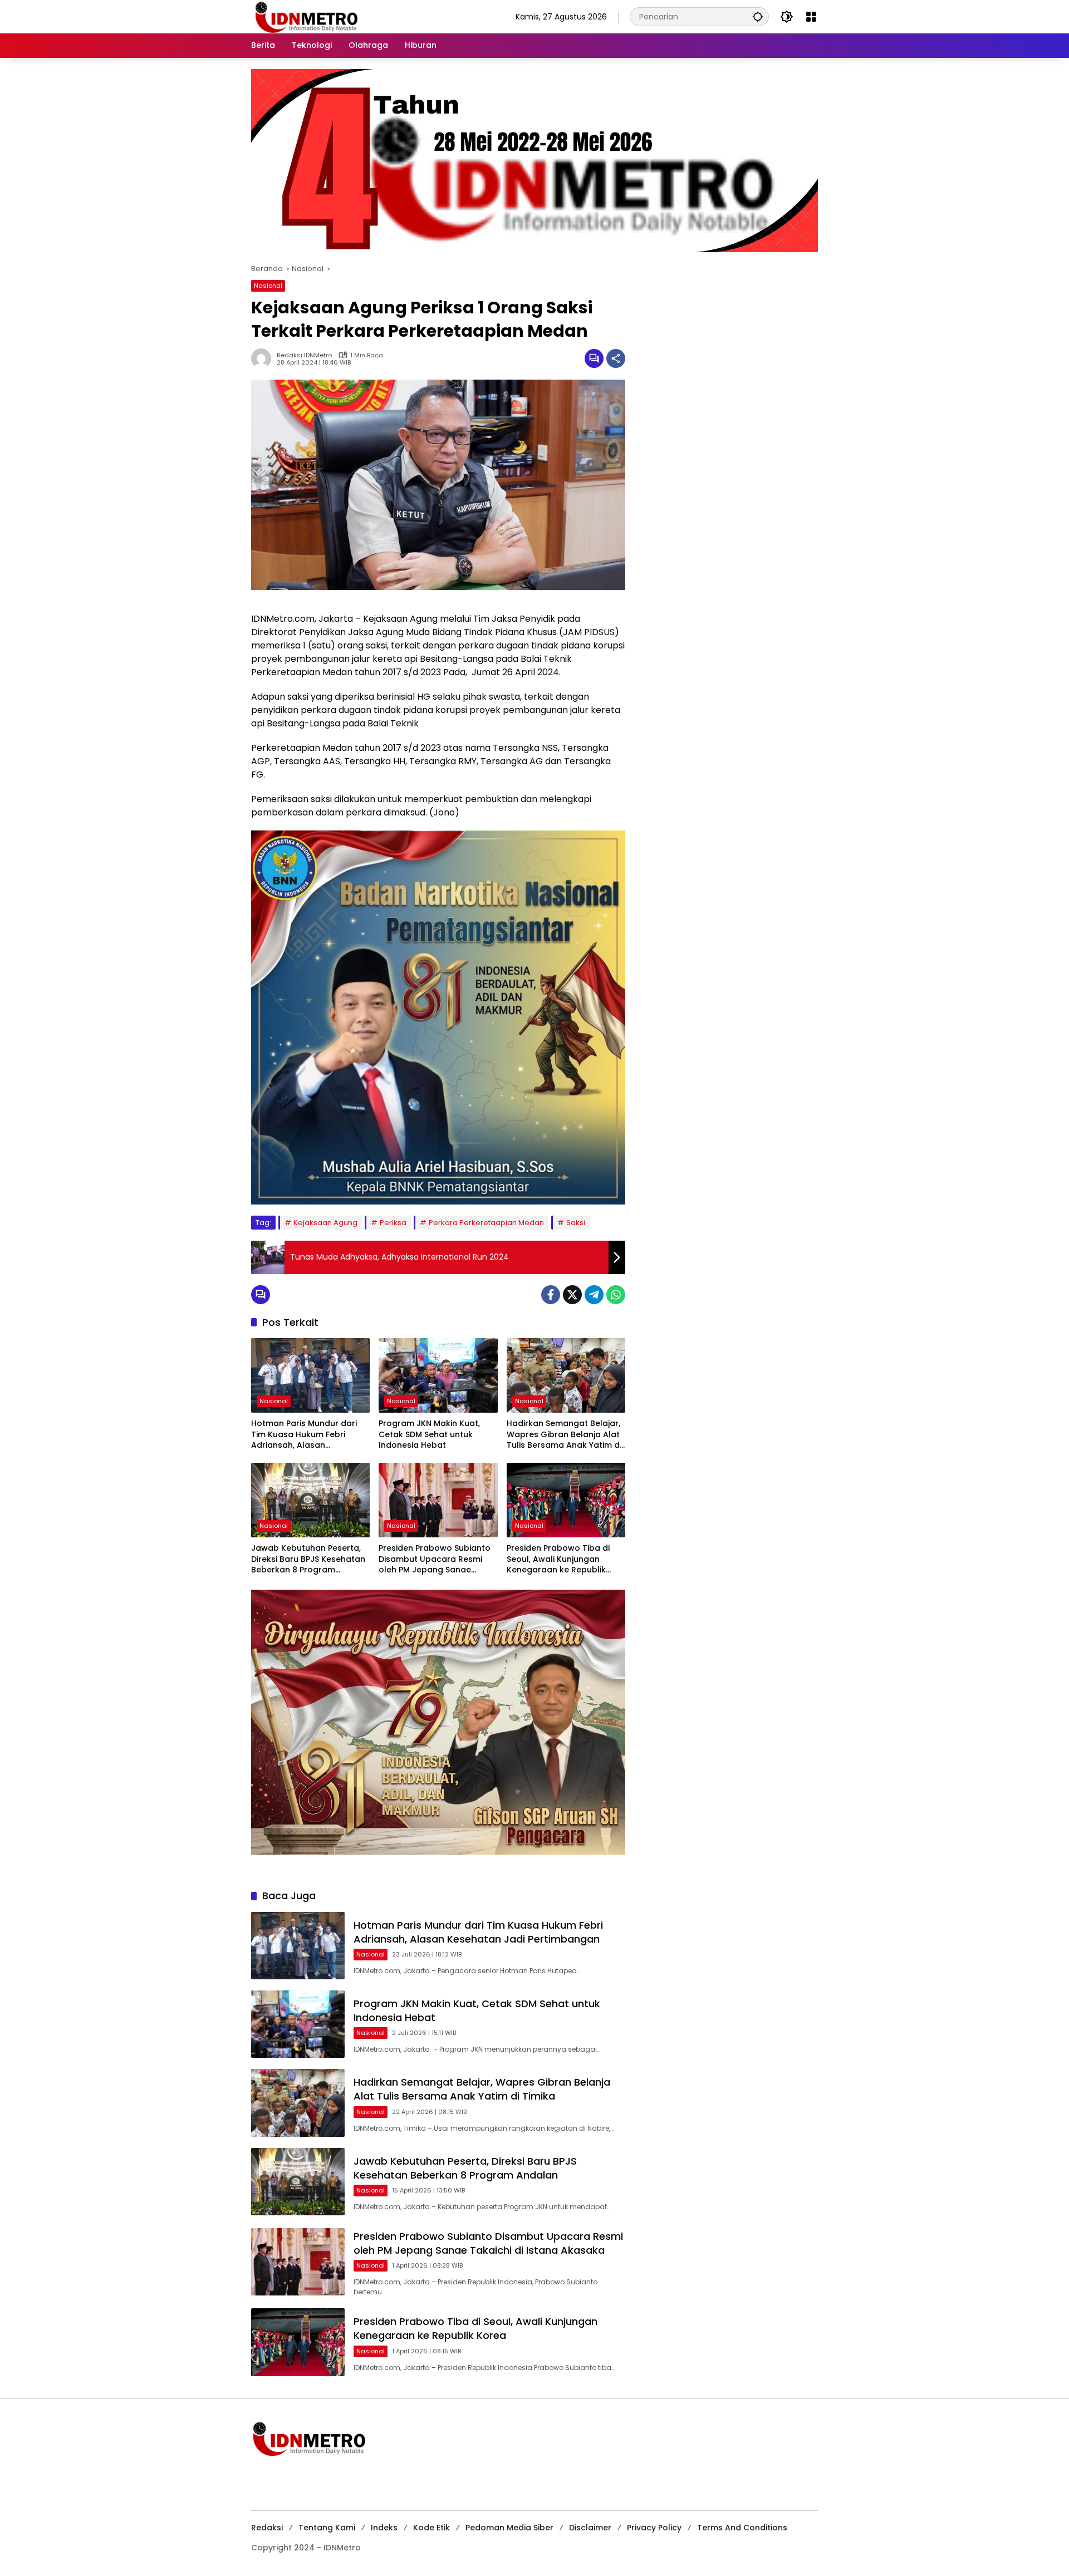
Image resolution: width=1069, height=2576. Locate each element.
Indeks (384, 2528)
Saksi (576, 1223)
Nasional (268, 286)
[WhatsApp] (616, 1295)
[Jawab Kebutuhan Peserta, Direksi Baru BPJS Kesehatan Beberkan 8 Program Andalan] (310, 1500)
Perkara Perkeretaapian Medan (486, 1223)
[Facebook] (551, 1295)
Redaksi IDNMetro (304, 355)
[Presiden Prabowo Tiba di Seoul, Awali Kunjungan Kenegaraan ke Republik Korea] (566, 1500)
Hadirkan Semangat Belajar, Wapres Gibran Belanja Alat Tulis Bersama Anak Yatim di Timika (564, 1435)
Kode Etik (431, 2528)
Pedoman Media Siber (509, 2528)
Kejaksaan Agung (325, 1223)
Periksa (393, 1223)
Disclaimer (590, 2528)
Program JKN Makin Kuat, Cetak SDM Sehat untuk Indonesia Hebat (429, 1434)
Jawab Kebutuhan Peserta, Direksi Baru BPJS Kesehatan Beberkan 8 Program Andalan (308, 1559)
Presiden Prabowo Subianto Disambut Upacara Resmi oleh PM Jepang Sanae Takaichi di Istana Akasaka (435, 1559)
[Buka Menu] (811, 17)
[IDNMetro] (306, 16)
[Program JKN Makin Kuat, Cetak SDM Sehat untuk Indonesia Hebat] (438, 1375)
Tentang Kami (327, 2528)
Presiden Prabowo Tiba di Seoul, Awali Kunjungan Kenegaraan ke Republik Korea (558, 1559)
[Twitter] (572, 1295)
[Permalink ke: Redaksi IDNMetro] (264, 358)
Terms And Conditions (742, 2528)
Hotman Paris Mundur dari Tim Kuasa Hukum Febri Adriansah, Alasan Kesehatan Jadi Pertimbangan (304, 1435)
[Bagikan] (616, 358)
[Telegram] (594, 1295)
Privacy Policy (654, 2528)
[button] (758, 16)
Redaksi (267, 2528)
